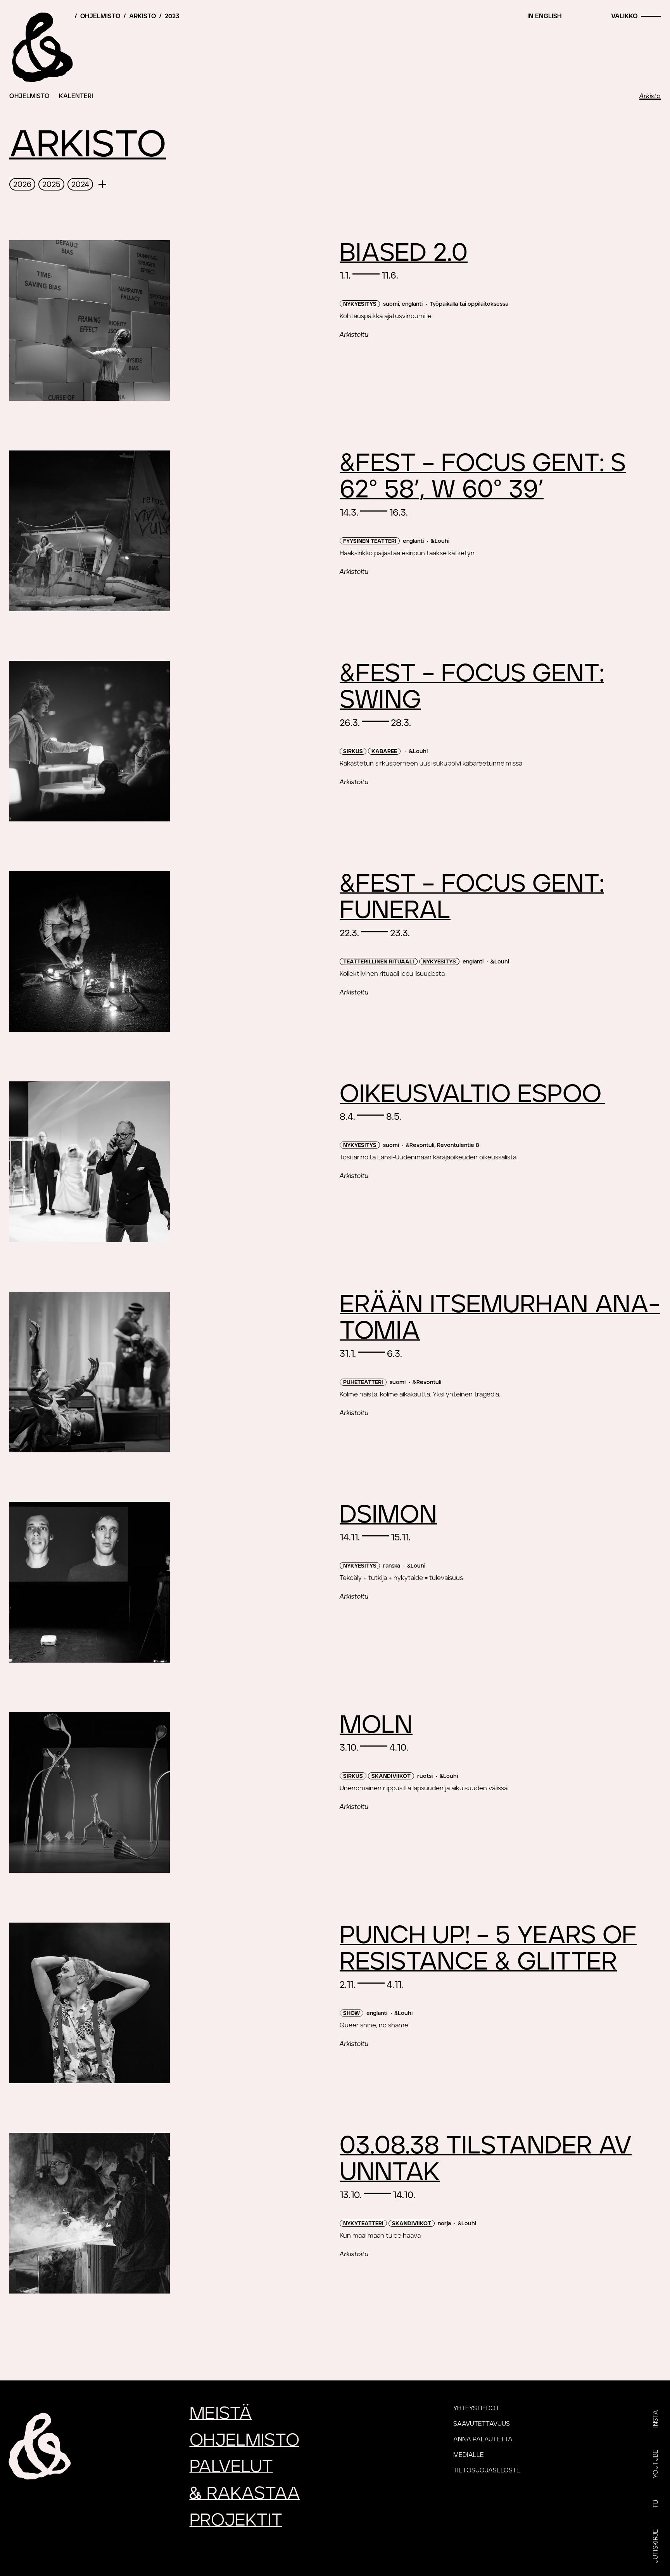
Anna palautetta (483, 2439)
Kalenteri (76, 96)
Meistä (221, 2414)
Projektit (236, 2520)
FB (656, 2504)
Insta (656, 2419)
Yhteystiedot (476, 2408)
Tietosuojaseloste (487, 2470)
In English (544, 16)
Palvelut (231, 2467)
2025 (51, 185)
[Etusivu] (41, 47)
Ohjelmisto (29, 96)
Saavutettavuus (482, 2424)
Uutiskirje (656, 2546)
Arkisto (650, 96)
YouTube (656, 2464)
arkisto (142, 16)
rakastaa (245, 2494)
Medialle (469, 2455)
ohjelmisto (100, 16)
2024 (80, 185)
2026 (22, 185)
